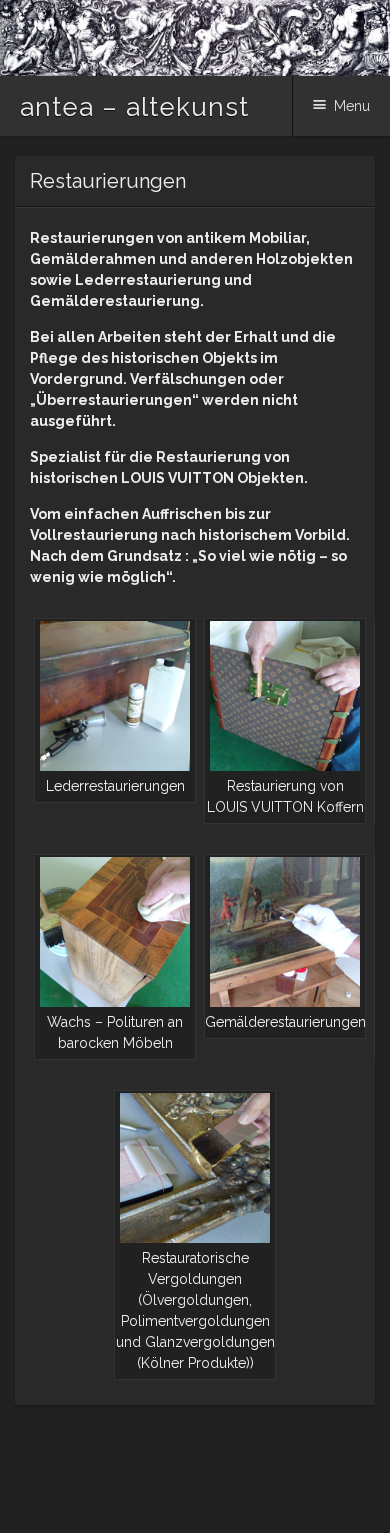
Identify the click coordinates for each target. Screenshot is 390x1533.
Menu (352, 106)
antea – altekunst (134, 107)
